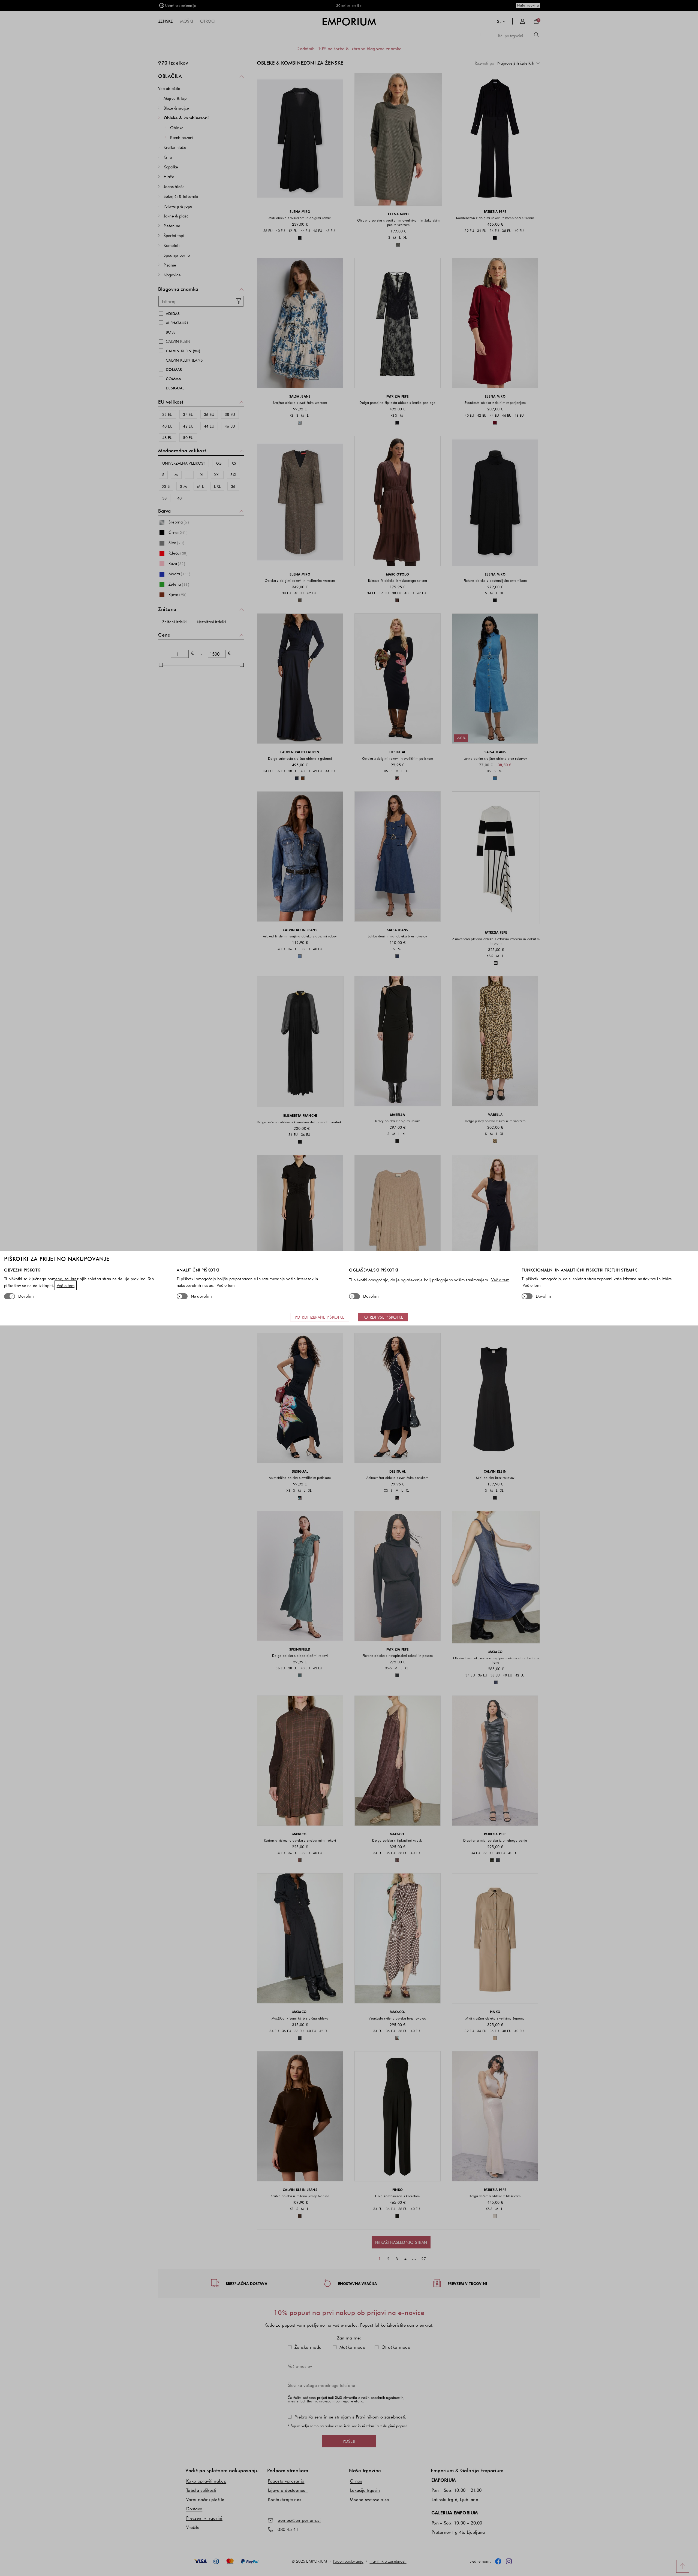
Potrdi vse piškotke (383, 1317)
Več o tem (66, 1285)
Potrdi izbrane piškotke (320, 1317)
